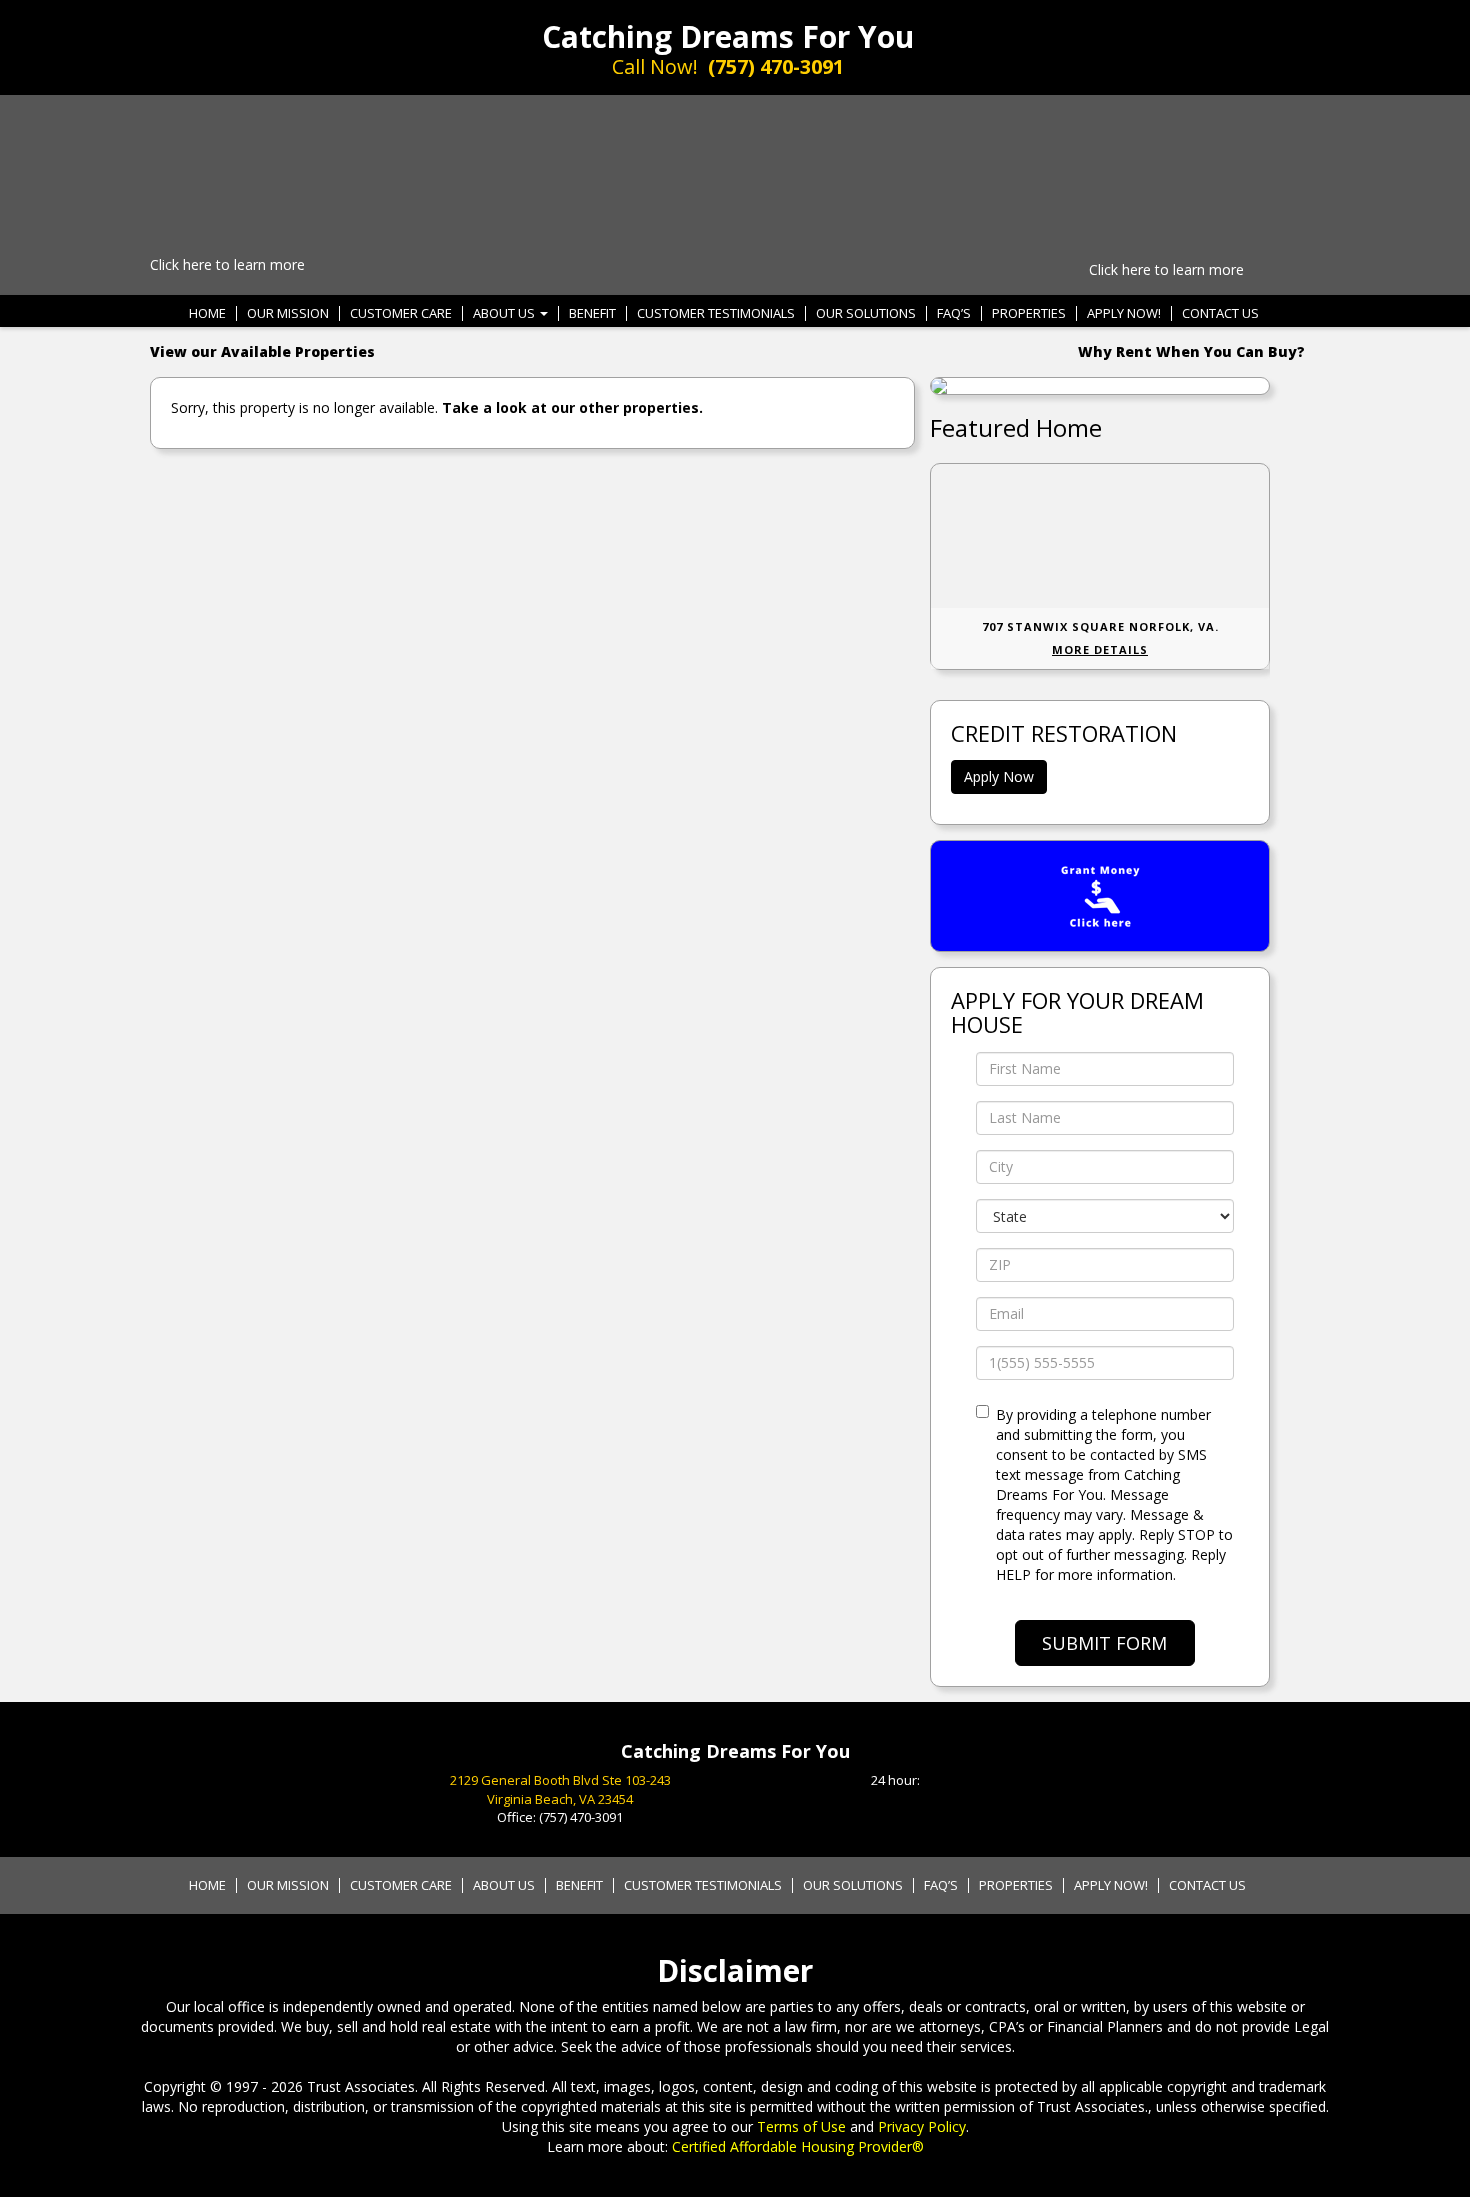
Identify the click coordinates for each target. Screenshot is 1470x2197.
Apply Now (999, 776)
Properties (1029, 313)
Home (207, 313)
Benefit (592, 313)
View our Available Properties (262, 351)
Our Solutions (866, 313)
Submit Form (1104, 1643)
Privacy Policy (922, 2126)
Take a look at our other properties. (572, 407)
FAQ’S (954, 313)
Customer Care (401, 313)
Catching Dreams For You (728, 36)
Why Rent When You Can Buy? (1191, 351)
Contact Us (1220, 313)
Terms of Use (801, 2126)
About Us (505, 313)
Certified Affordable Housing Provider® (798, 2146)
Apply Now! (1124, 313)
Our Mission (288, 313)
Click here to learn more (227, 264)
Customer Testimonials (716, 313)
